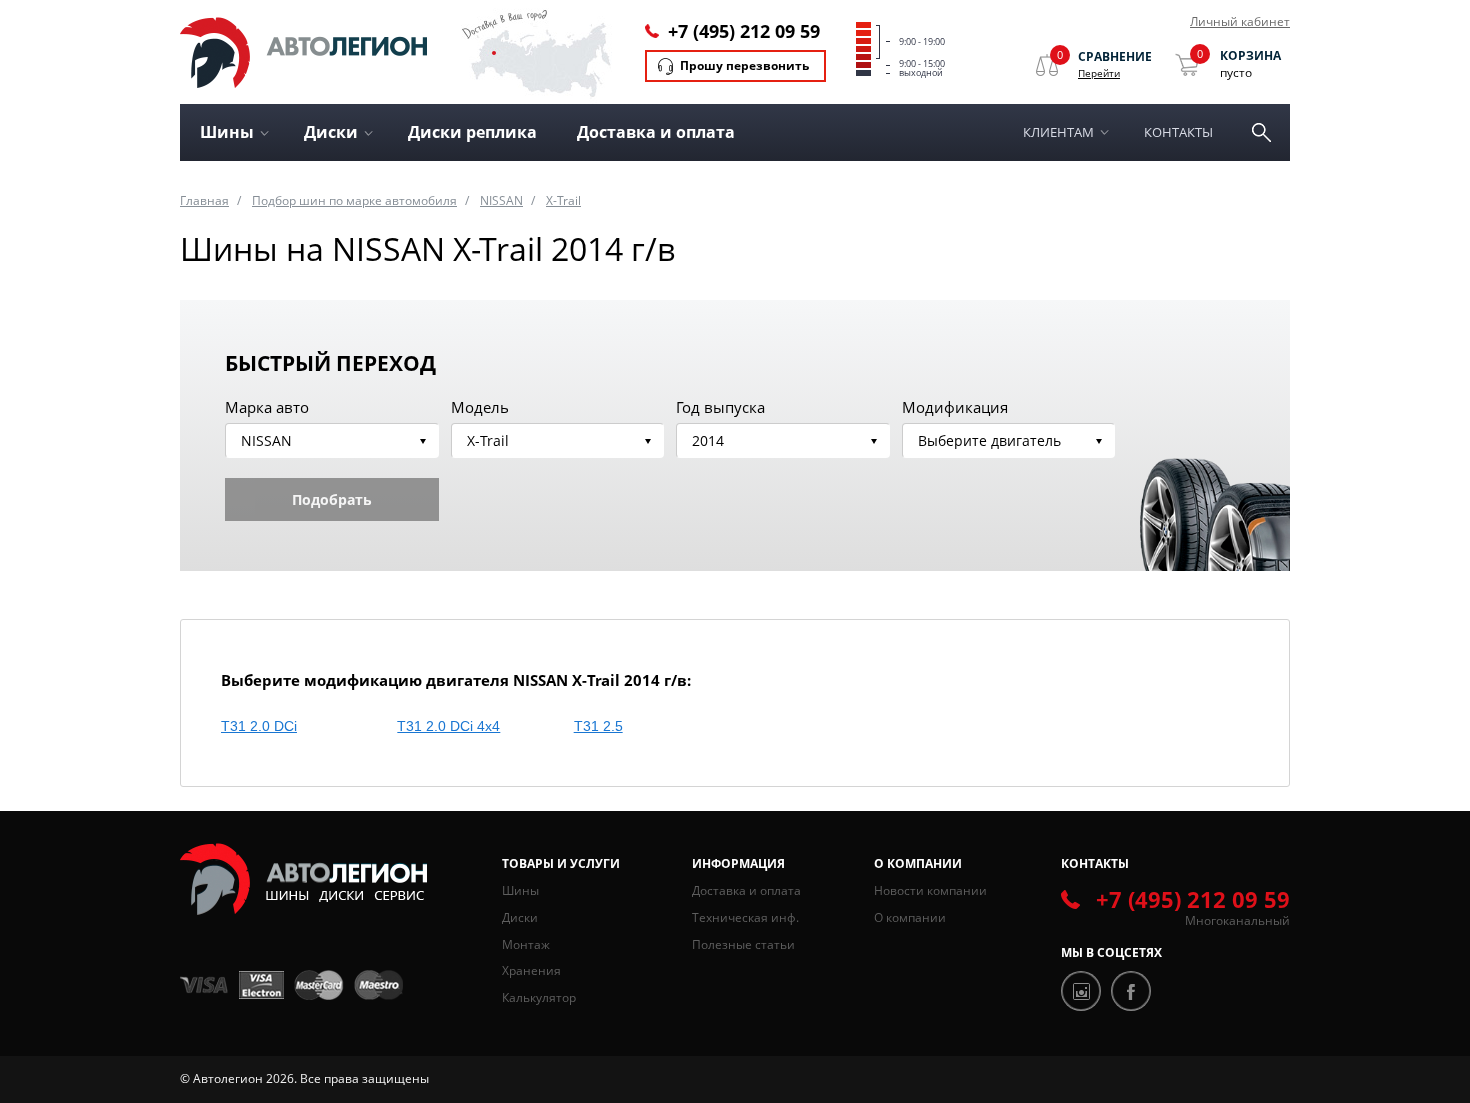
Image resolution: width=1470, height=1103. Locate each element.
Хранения (531, 970)
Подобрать (332, 499)
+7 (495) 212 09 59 (744, 31)
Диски (520, 917)
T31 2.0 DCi (259, 726)
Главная (204, 200)
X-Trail (563, 200)
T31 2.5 (598, 726)
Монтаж (526, 944)
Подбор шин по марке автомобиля (354, 200)
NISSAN (501, 200)
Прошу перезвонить (744, 65)
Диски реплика (472, 132)
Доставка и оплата (656, 132)
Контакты (1178, 132)
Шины (520, 890)
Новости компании (930, 890)
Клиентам (1058, 132)
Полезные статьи (743, 944)
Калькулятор (539, 997)
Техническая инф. (745, 917)
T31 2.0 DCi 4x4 (448, 726)
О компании (910, 917)
